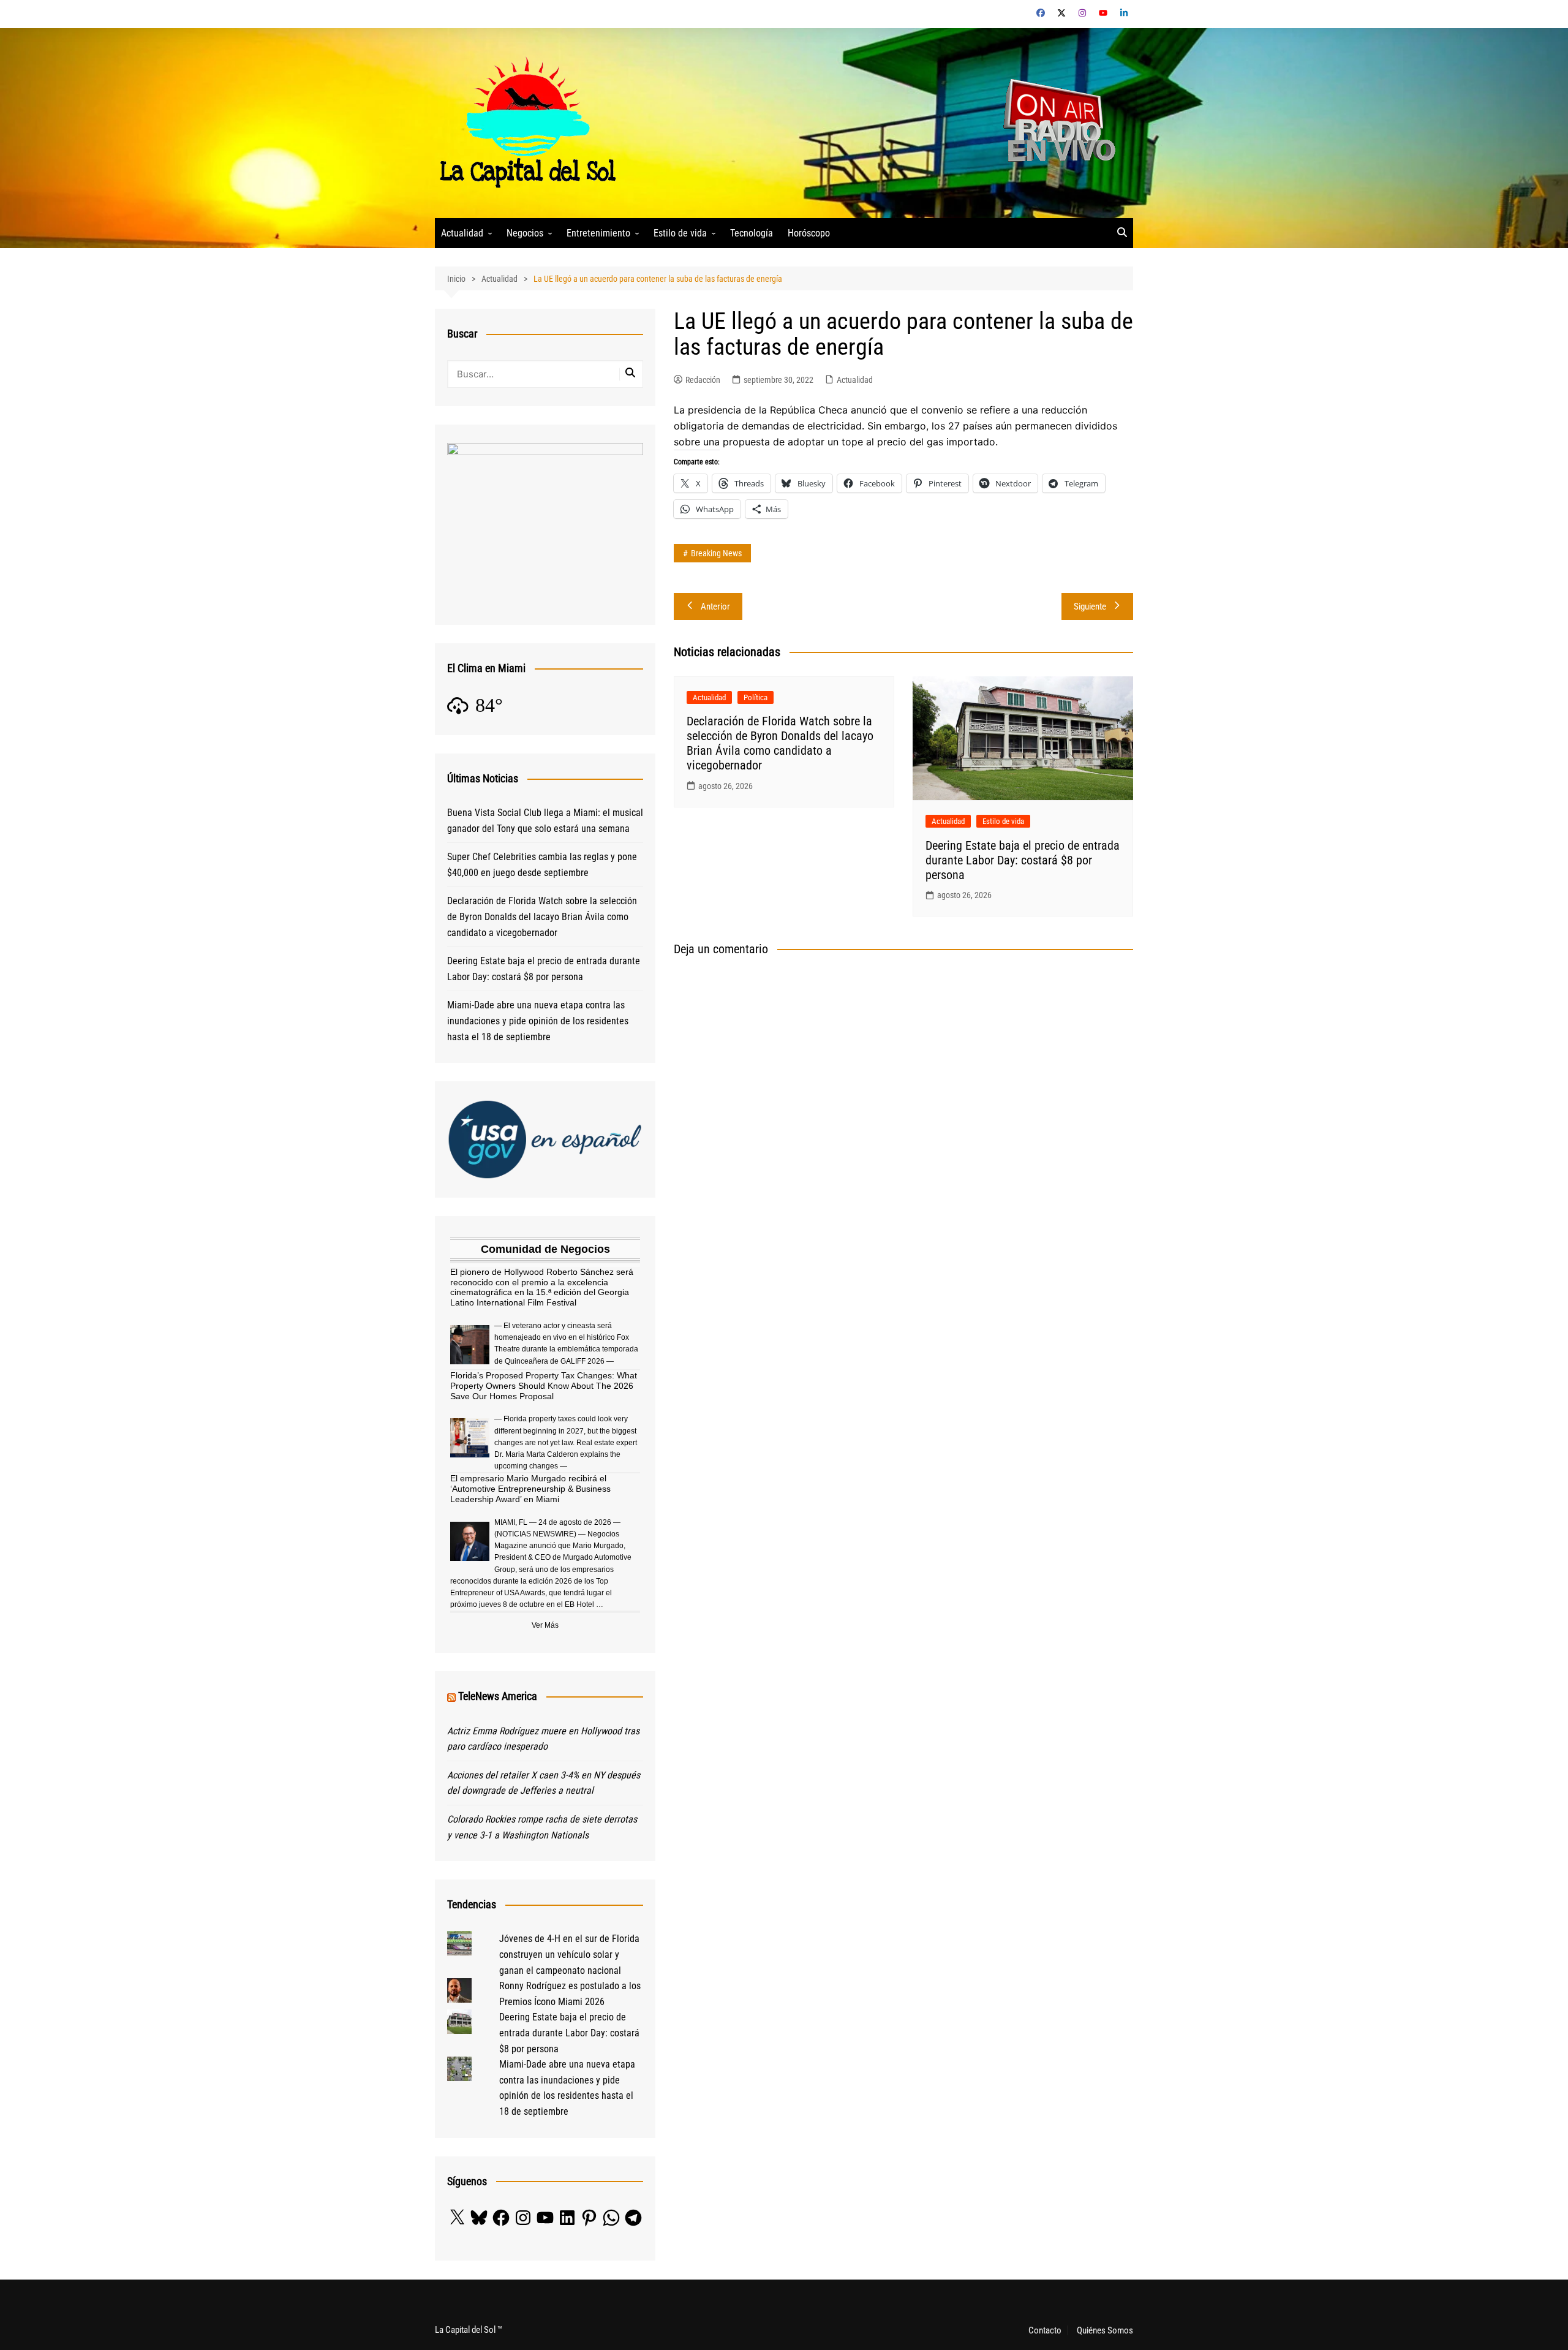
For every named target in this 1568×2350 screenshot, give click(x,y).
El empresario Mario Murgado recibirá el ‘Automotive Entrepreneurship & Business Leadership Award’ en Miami (530, 1489)
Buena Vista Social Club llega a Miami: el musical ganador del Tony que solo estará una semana (545, 821)
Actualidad (462, 233)
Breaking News (716, 553)
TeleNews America (498, 1696)
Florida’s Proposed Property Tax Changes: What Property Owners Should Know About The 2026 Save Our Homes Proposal (544, 1386)
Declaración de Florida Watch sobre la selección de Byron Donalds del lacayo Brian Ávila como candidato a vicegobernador (780, 743)
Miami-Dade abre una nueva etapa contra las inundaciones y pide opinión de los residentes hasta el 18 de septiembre (538, 1021)
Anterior (715, 606)
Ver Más (545, 1625)
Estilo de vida (680, 233)
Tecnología (752, 233)
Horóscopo (809, 233)
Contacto (1045, 2330)
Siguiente (1090, 606)
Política (756, 697)
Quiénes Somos (1105, 2330)
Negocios (525, 233)
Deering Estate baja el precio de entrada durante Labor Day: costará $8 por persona (1023, 860)
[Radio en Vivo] (1055, 122)
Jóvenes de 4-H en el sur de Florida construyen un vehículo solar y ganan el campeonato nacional (569, 1954)
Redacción (703, 380)
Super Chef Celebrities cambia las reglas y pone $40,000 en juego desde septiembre (542, 865)
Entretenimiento (598, 233)
